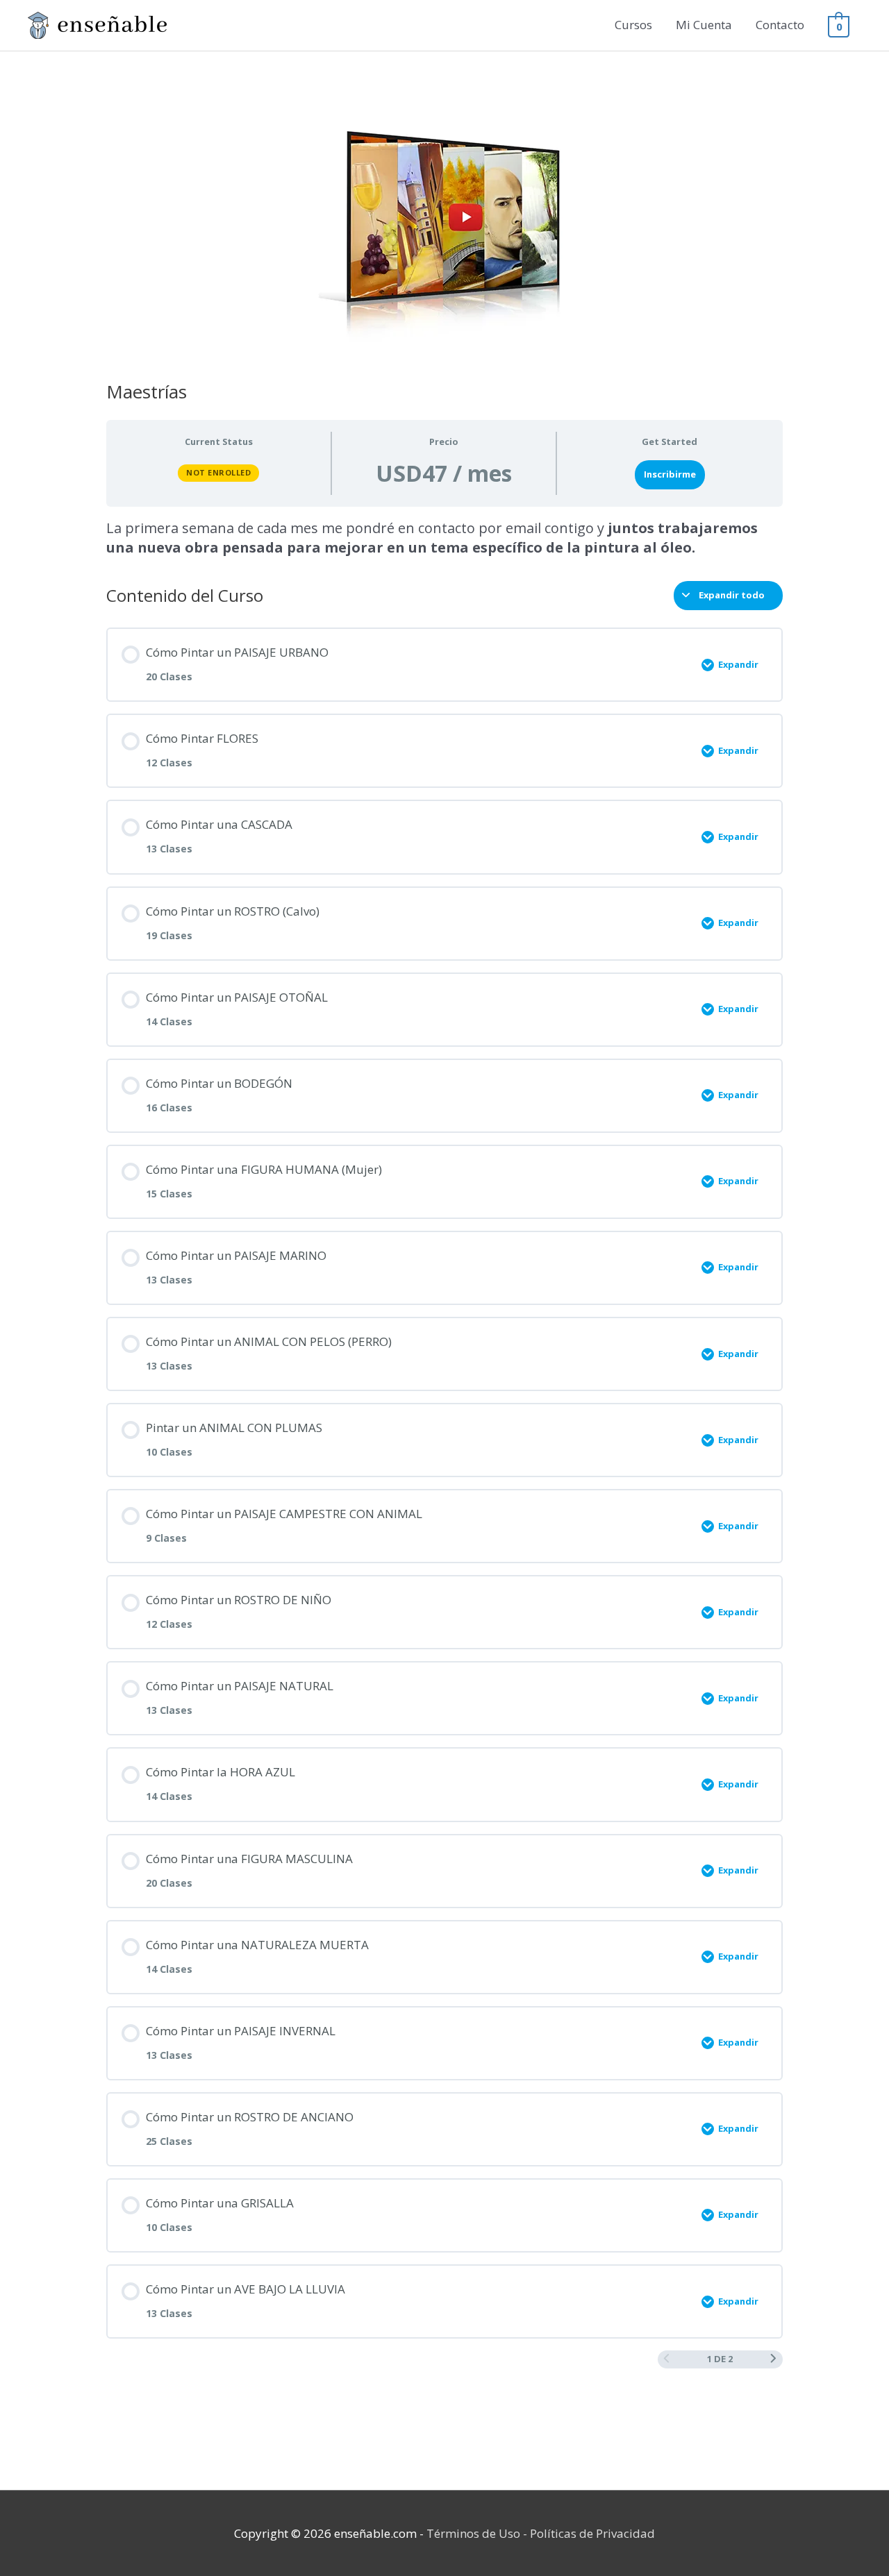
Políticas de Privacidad (592, 2533)
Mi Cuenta (704, 25)
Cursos (633, 25)
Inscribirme (670, 474)
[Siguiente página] (773, 2359)
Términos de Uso (473, 2533)
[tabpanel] (444, 538)
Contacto (780, 25)
